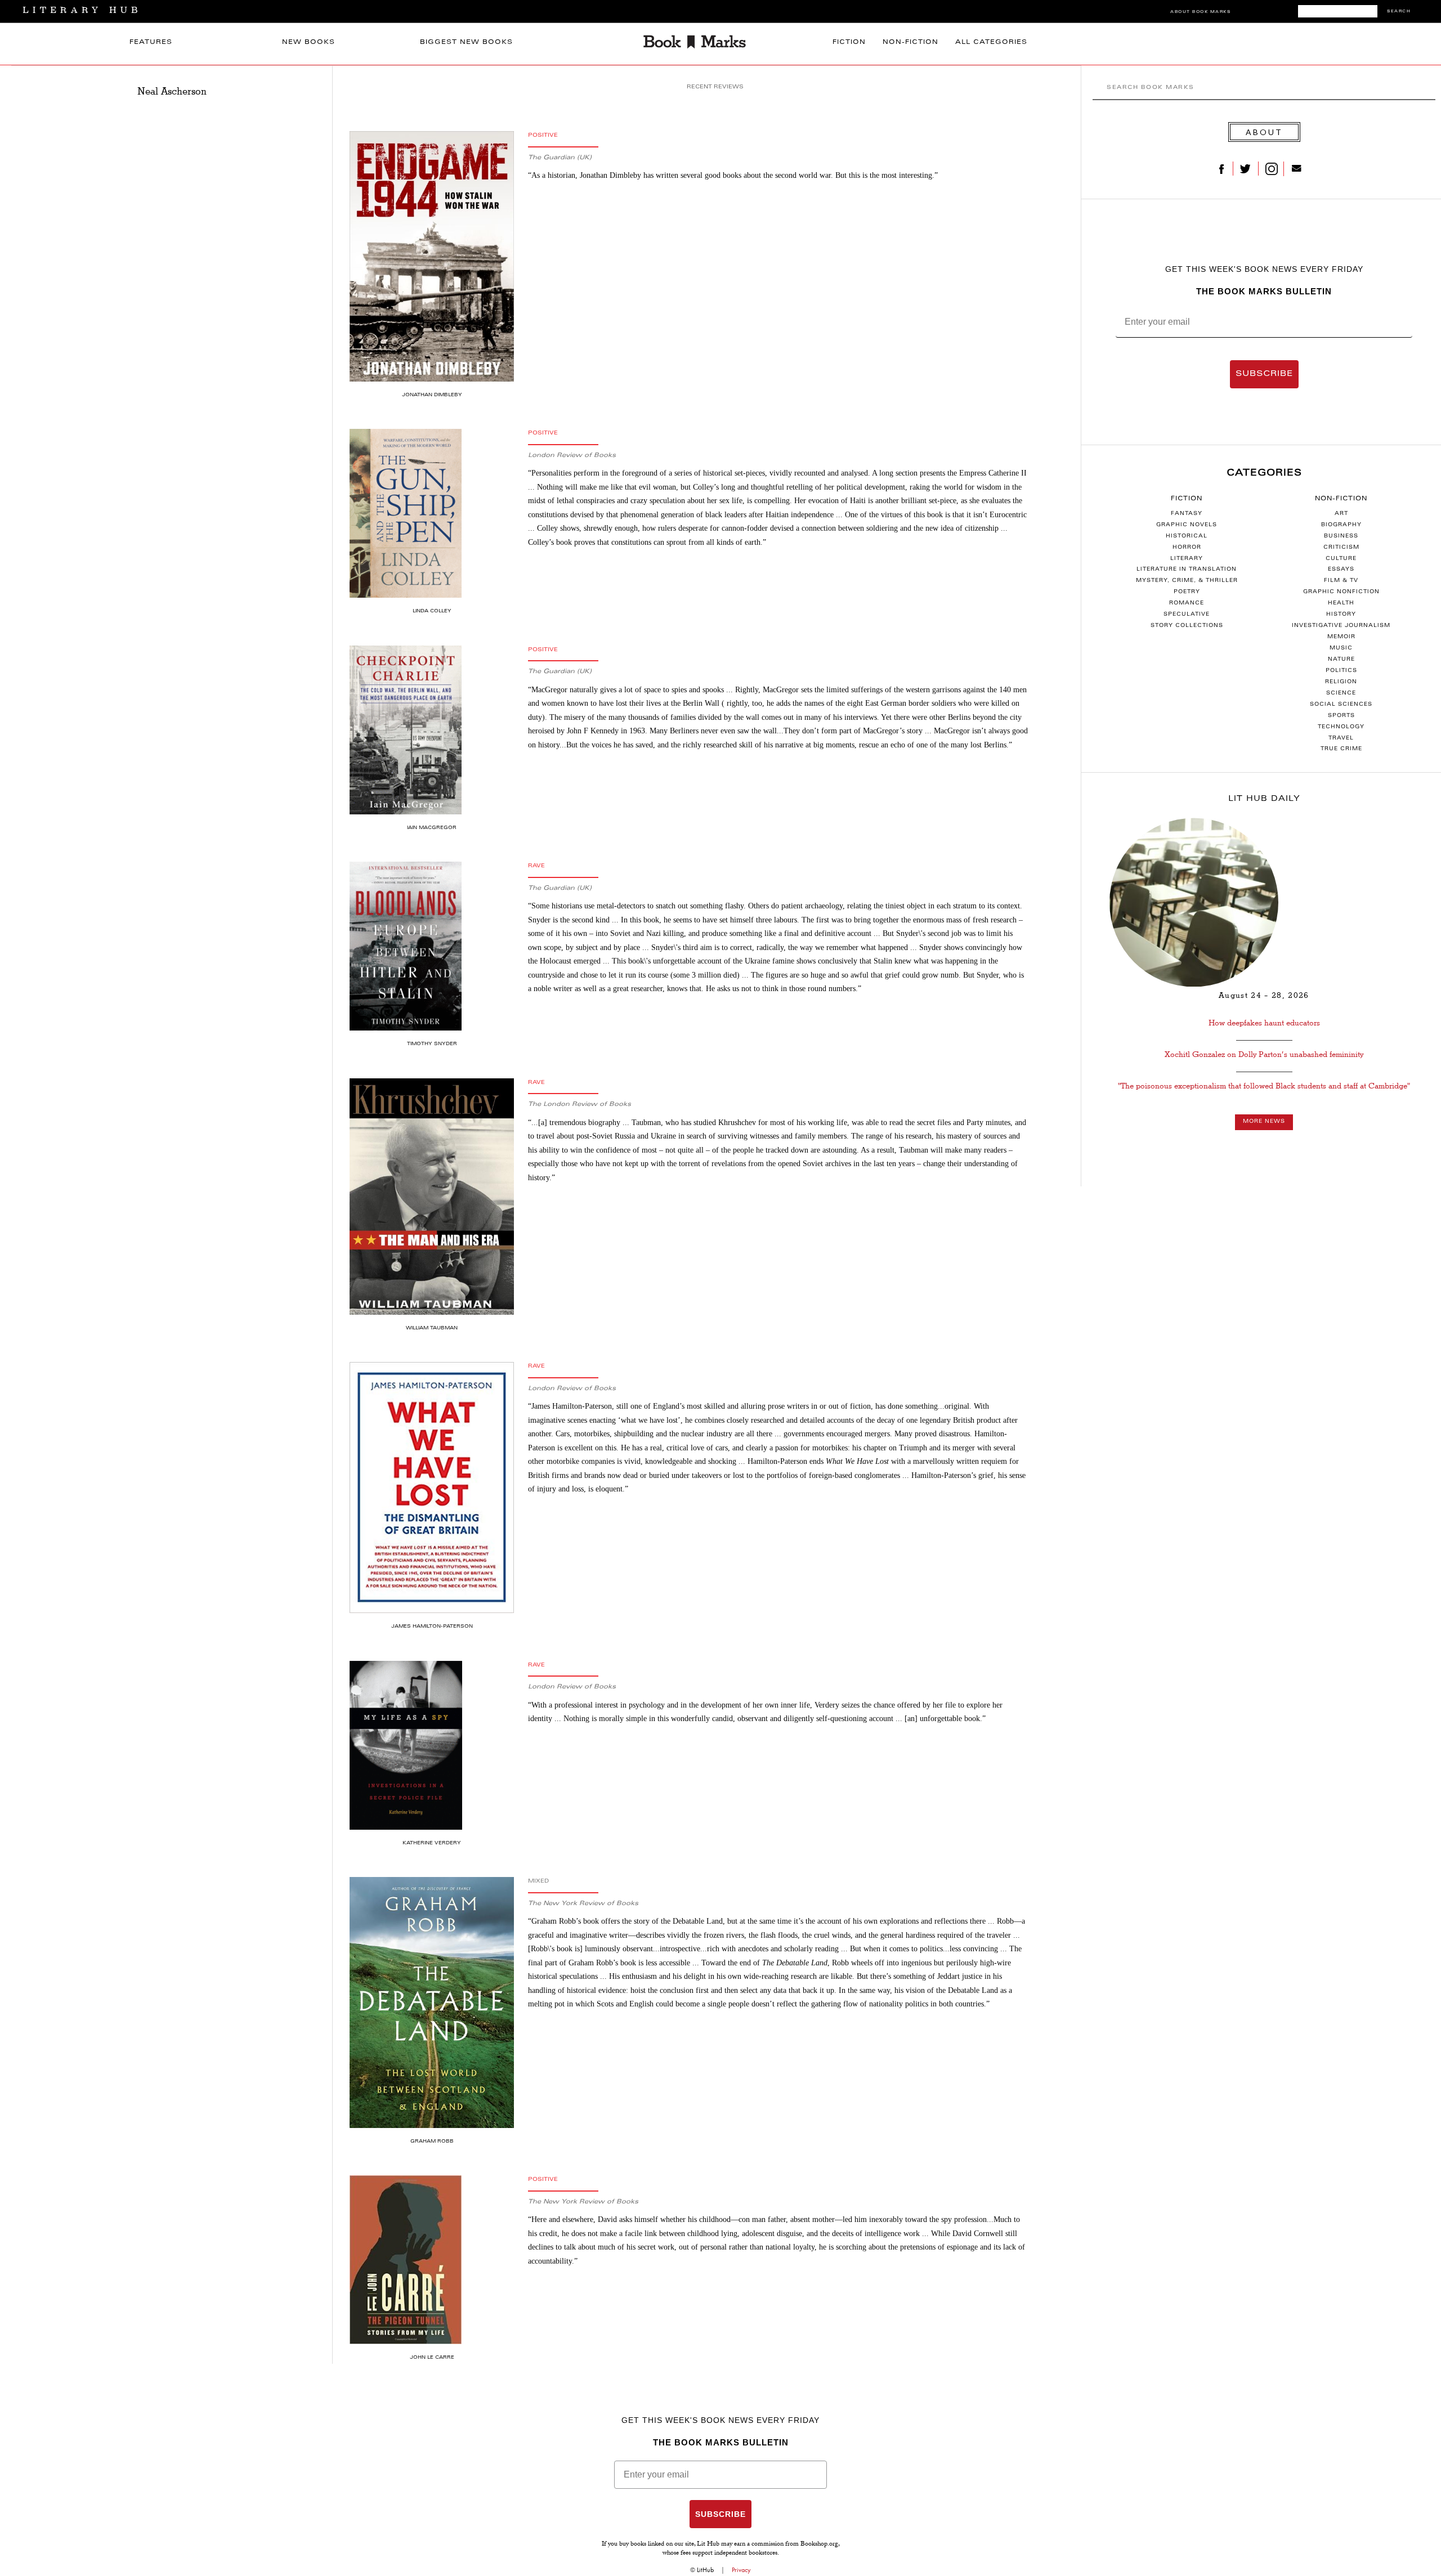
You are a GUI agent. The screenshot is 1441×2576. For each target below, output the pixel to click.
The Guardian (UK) (560, 158)
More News (1264, 1122)
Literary (1187, 559)
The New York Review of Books (583, 1904)
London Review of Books (572, 456)
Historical (1187, 536)
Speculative (1187, 615)
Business (1341, 536)
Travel (1341, 738)
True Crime (1341, 749)
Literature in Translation (1187, 570)
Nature (1341, 660)
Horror (1187, 548)
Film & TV (1341, 581)
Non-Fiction (910, 42)
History (1341, 615)
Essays (1341, 570)
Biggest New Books (466, 42)
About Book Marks (1200, 12)
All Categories (991, 42)
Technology (1341, 727)
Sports (1341, 716)
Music (1341, 648)
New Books (308, 42)
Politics (1341, 671)
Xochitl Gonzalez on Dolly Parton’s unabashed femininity (1264, 1054)
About (1264, 132)
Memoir (1341, 637)
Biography (1341, 525)
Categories (1264, 473)
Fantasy (1187, 514)
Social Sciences (1341, 705)
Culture (1341, 559)
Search (1399, 12)
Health (1341, 603)
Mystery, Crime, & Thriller (1187, 581)
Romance (1187, 603)
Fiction (849, 42)
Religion (1341, 682)
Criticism (1341, 548)
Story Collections (1187, 626)
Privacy (741, 2570)
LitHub (705, 2570)
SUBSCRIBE (1264, 374)
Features (151, 42)
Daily (1264, 799)
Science (1341, 693)
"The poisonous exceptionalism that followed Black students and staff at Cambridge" (1264, 1086)
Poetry (1187, 592)
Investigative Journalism (1341, 626)
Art (1341, 514)
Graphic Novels (1187, 525)
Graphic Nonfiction (1341, 592)
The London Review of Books (579, 1105)
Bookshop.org (819, 2544)
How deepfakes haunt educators (1264, 1023)
